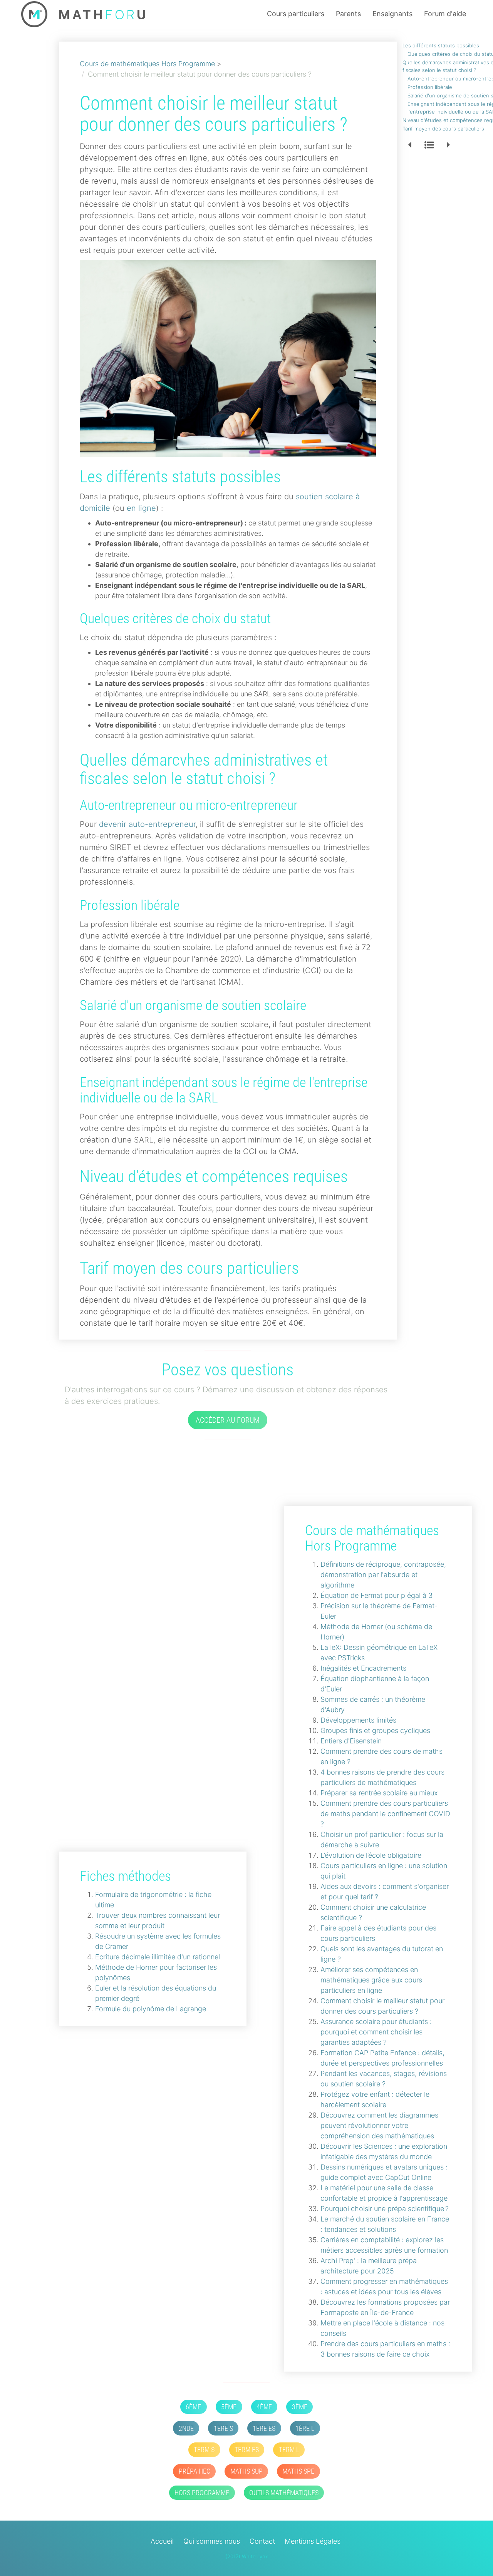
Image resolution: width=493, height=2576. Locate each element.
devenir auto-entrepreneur (147, 824)
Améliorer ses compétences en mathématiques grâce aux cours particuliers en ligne (371, 1980)
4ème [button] (264, 2407)
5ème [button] (229, 2407)
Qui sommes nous (212, 2541)
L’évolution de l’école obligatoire (371, 1855)
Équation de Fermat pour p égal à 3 (376, 1595)
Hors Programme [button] (202, 2493)
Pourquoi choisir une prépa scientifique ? (385, 2209)
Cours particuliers (296, 14)
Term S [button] (204, 2450)
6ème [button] (193, 2407)
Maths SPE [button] (298, 2471)
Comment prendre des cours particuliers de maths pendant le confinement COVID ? (385, 1814)
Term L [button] (289, 2450)
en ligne (141, 508)
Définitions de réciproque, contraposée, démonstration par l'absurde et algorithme (383, 1575)
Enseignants (392, 14)
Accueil (162, 2541)
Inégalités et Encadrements (363, 1668)
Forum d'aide (445, 14)
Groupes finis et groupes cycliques (375, 1730)
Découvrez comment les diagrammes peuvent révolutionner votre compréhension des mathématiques (379, 2125)
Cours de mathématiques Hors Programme (147, 64)
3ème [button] (300, 2407)
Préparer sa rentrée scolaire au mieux (379, 1793)
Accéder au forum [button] (228, 1420)
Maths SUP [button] (246, 2471)
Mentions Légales (313, 2541)
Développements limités (358, 1720)
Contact (262, 2541)
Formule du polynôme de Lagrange (151, 2009)
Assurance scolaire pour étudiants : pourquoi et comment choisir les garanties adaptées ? (376, 2032)
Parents (348, 14)
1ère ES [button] (264, 2428)
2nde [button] (186, 2428)
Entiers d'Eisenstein (351, 1741)
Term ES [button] (247, 2450)
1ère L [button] (305, 2428)
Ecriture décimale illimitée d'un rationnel (158, 1957)
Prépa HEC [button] (195, 2471)
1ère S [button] (223, 2428)
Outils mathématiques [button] (284, 2493)
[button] (410, 146)
